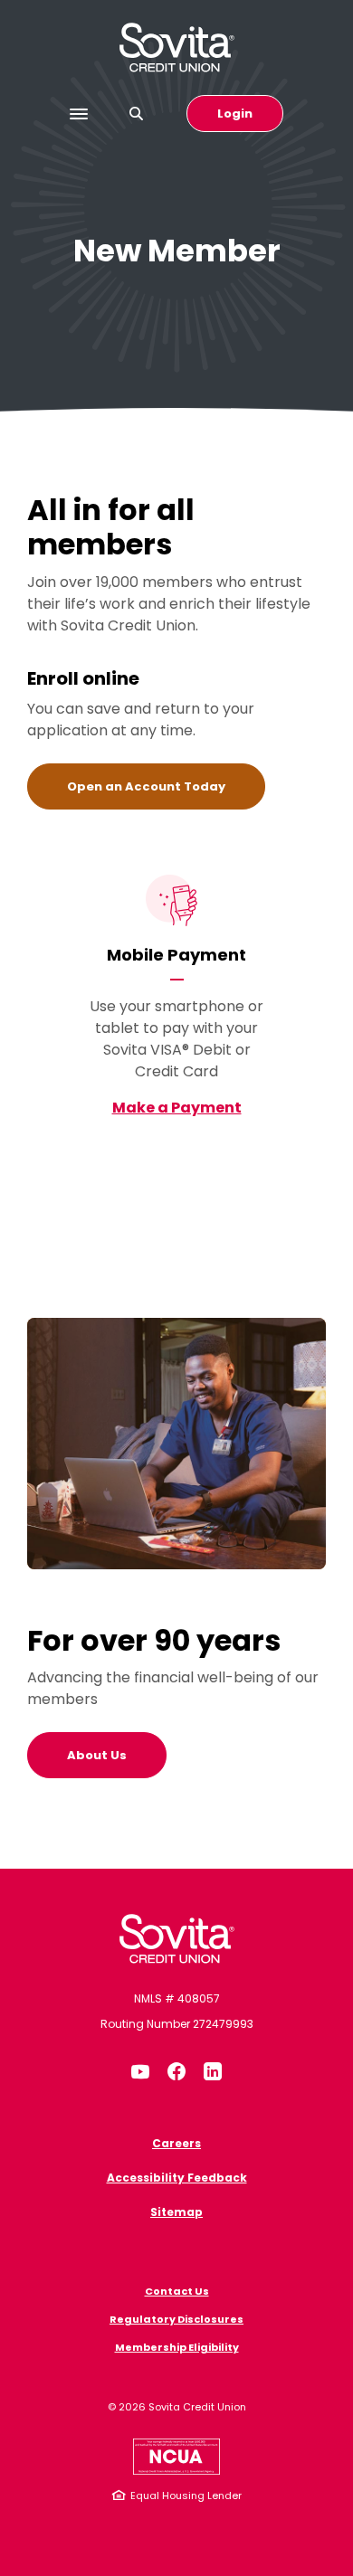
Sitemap (176, 2212)
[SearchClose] (137, 114)
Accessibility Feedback (177, 2178)
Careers (176, 2143)
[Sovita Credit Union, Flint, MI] (177, 1939)
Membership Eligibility (177, 2347)
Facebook (176, 2071)
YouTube (140, 2071)
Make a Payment (177, 1108)
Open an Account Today (166, 786)
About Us (97, 1755)
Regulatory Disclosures (176, 2319)
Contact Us (177, 2291)
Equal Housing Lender (186, 2495)
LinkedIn (213, 2071)
